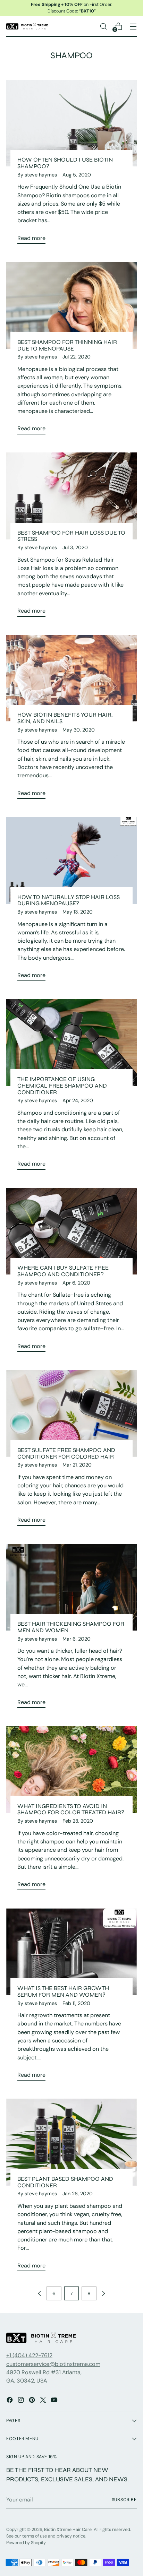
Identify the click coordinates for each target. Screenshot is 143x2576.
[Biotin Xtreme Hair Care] (27, 26)
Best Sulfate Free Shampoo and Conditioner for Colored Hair (66, 1453)
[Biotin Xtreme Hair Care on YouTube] (55, 2401)
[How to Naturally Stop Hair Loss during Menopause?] (71, 860)
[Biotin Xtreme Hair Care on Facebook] (10, 2401)
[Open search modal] (103, 26)
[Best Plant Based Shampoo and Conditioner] (71, 2142)
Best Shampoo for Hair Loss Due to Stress (71, 536)
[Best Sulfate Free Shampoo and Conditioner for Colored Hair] (71, 1413)
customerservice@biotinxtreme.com (53, 2364)
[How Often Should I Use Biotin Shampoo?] (71, 123)
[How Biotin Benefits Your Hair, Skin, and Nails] (71, 678)
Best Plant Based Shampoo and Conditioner (65, 2182)
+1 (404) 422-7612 (29, 2355)
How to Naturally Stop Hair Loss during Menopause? (69, 900)
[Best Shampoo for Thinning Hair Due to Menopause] (71, 305)
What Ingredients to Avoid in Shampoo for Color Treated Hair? (71, 1809)
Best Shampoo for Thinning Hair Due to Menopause (67, 345)
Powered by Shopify (26, 2543)
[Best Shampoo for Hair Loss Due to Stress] (71, 496)
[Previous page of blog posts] (40, 2293)
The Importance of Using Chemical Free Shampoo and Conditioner (62, 1086)
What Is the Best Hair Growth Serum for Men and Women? (63, 1991)
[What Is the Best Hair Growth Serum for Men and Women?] (71, 1952)
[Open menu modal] (133, 26)
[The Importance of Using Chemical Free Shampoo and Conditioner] (71, 1043)
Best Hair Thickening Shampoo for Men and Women (71, 1627)
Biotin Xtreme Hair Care (68, 2530)
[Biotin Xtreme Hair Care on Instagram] (22, 2401)
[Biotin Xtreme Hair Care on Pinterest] (33, 2401)
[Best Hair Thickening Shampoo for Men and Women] (71, 1587)
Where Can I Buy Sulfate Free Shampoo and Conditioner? (63, 1271)
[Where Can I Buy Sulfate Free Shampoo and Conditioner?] (71, 1231)
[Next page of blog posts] (103, 2293)
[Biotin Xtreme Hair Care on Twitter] (44, 2401)
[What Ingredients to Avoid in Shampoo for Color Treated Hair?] (71, 1769)
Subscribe (124, 2500)
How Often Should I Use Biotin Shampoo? (65, 163)
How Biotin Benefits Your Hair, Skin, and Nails (65, 718)
